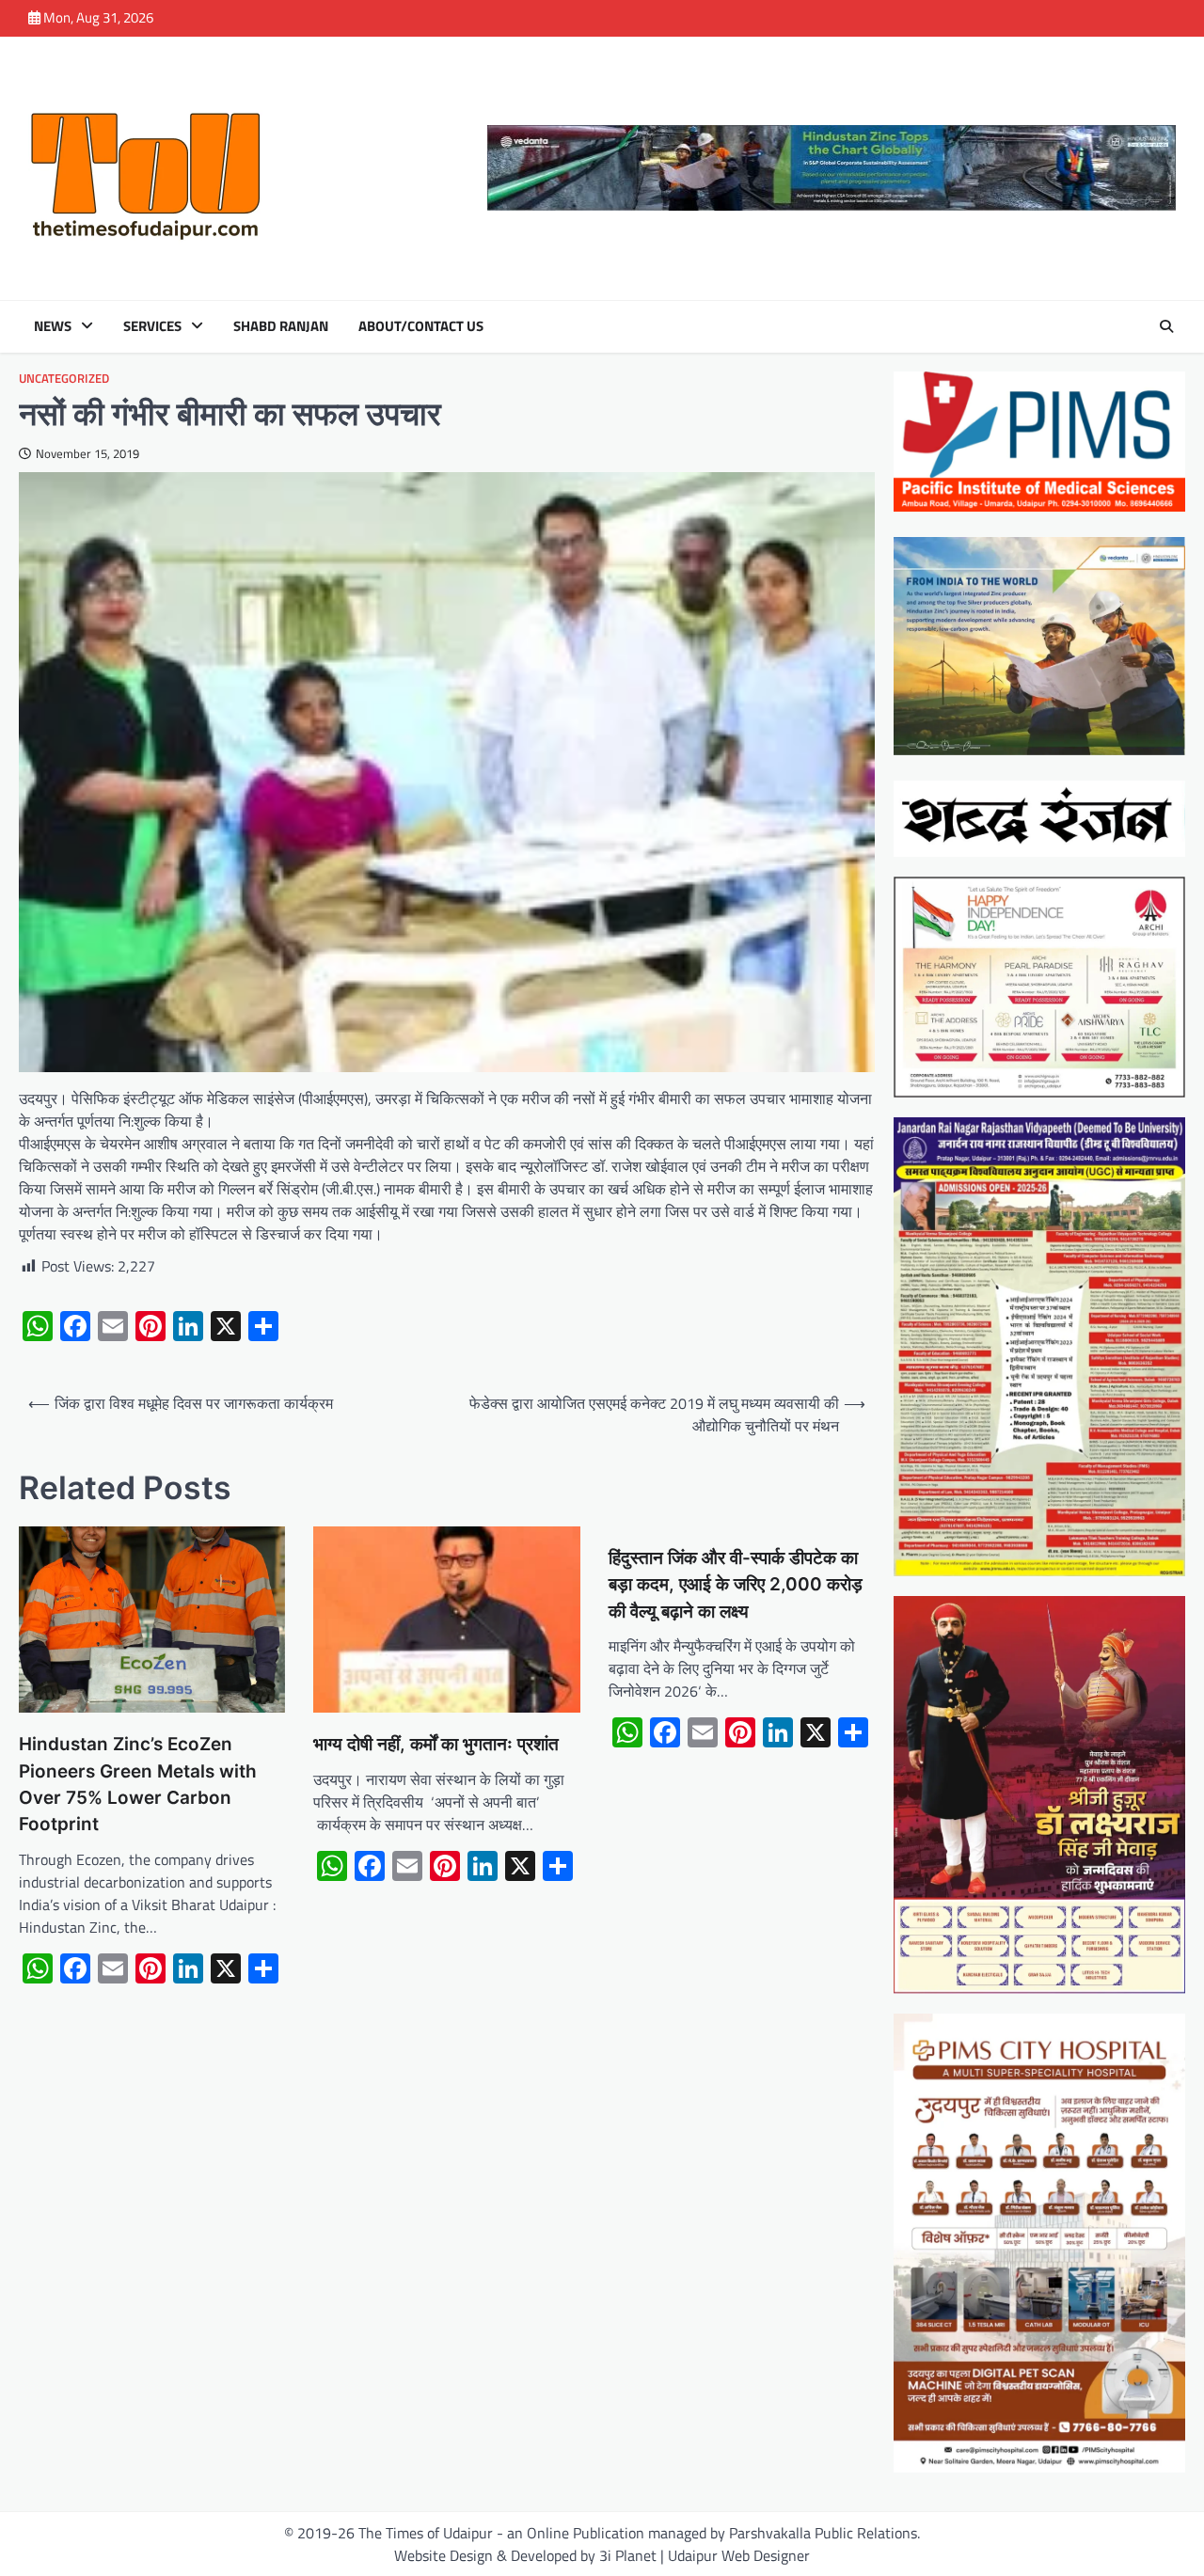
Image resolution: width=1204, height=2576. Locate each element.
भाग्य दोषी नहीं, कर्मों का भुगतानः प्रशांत (436, 1744)
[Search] (1166, 326)
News (53, 326)
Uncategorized (64, 379)
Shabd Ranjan (281, 326)
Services (152, 326)
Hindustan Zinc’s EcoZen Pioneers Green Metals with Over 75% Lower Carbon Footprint (138, 1784)
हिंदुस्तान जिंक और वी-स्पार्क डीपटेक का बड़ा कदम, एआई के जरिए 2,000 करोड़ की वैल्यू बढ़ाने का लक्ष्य (736, 1585)
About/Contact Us (421, 326)
